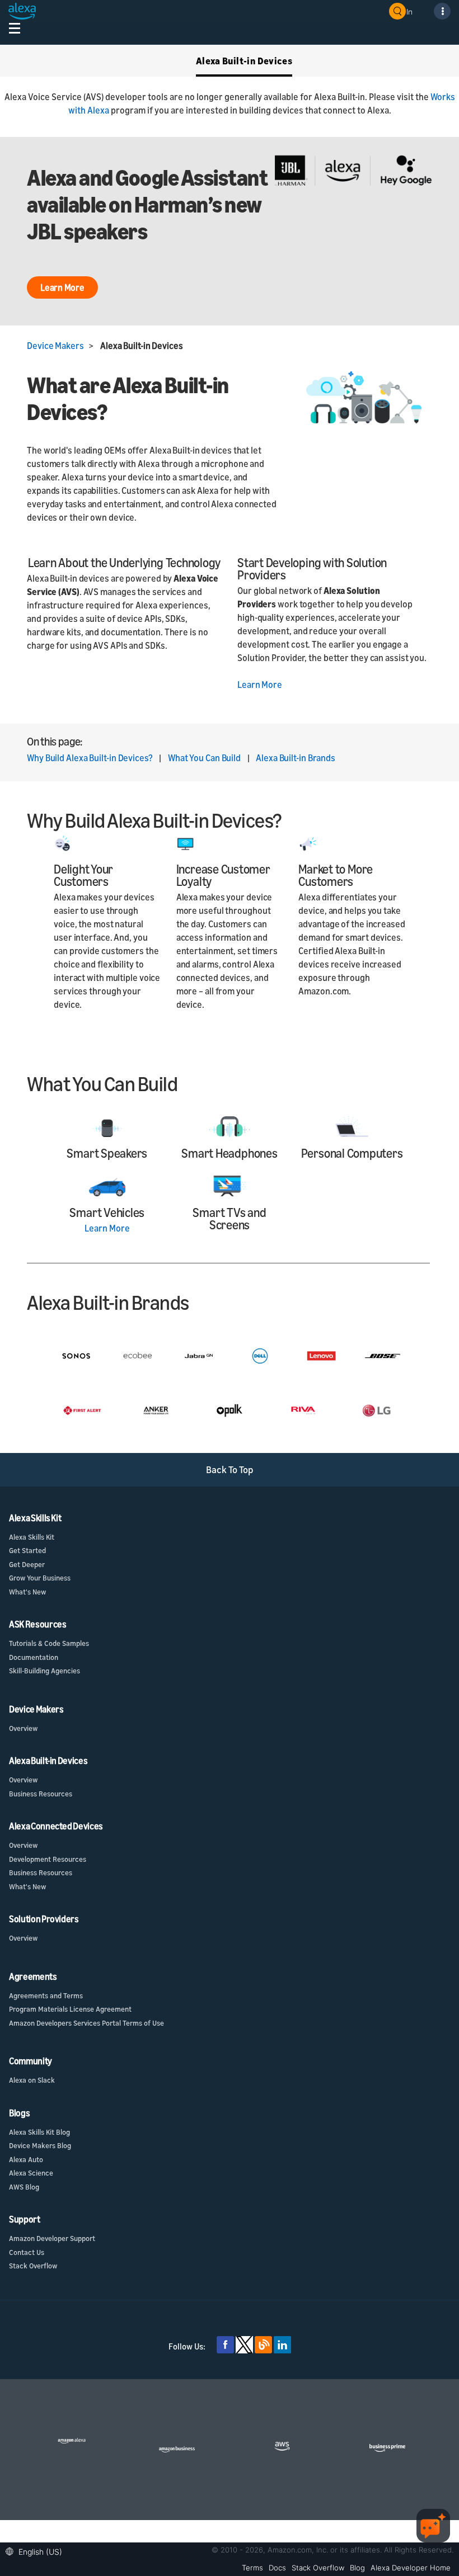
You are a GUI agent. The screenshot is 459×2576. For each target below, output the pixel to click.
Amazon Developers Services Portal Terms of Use (86, 2023)
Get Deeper (27, 1564)
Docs (277, 2568)
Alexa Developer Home (411, 2568)
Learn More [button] (62, 287)
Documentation (34, 1657)
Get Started (27, 1550)
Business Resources (41, 1794)
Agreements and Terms (46, 1995)
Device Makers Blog (40, 2145)
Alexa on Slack (32, 2080)
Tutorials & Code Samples (49, 1643)
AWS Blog (24, 2187)
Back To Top (230, 1469)
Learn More (260, 685)
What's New (27, 1592)
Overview (23, 1728)
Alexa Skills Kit (32, 1537)
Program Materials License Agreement (70, 2009)
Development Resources (48, 1859)
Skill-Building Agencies (45, 1671)
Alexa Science (31, 2173)
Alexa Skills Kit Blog (39, 2132)
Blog (357, 2568)
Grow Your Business (40, 1578)
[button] (37, 2551)
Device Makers (55, 346)
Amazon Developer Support (52, 2238)
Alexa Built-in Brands (296, 758)
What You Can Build (204, 758)
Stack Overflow (33, 2266)
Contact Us (27, 2252)
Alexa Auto (26, 2159)
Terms (252, 2568)
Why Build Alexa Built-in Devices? (90, 758)
